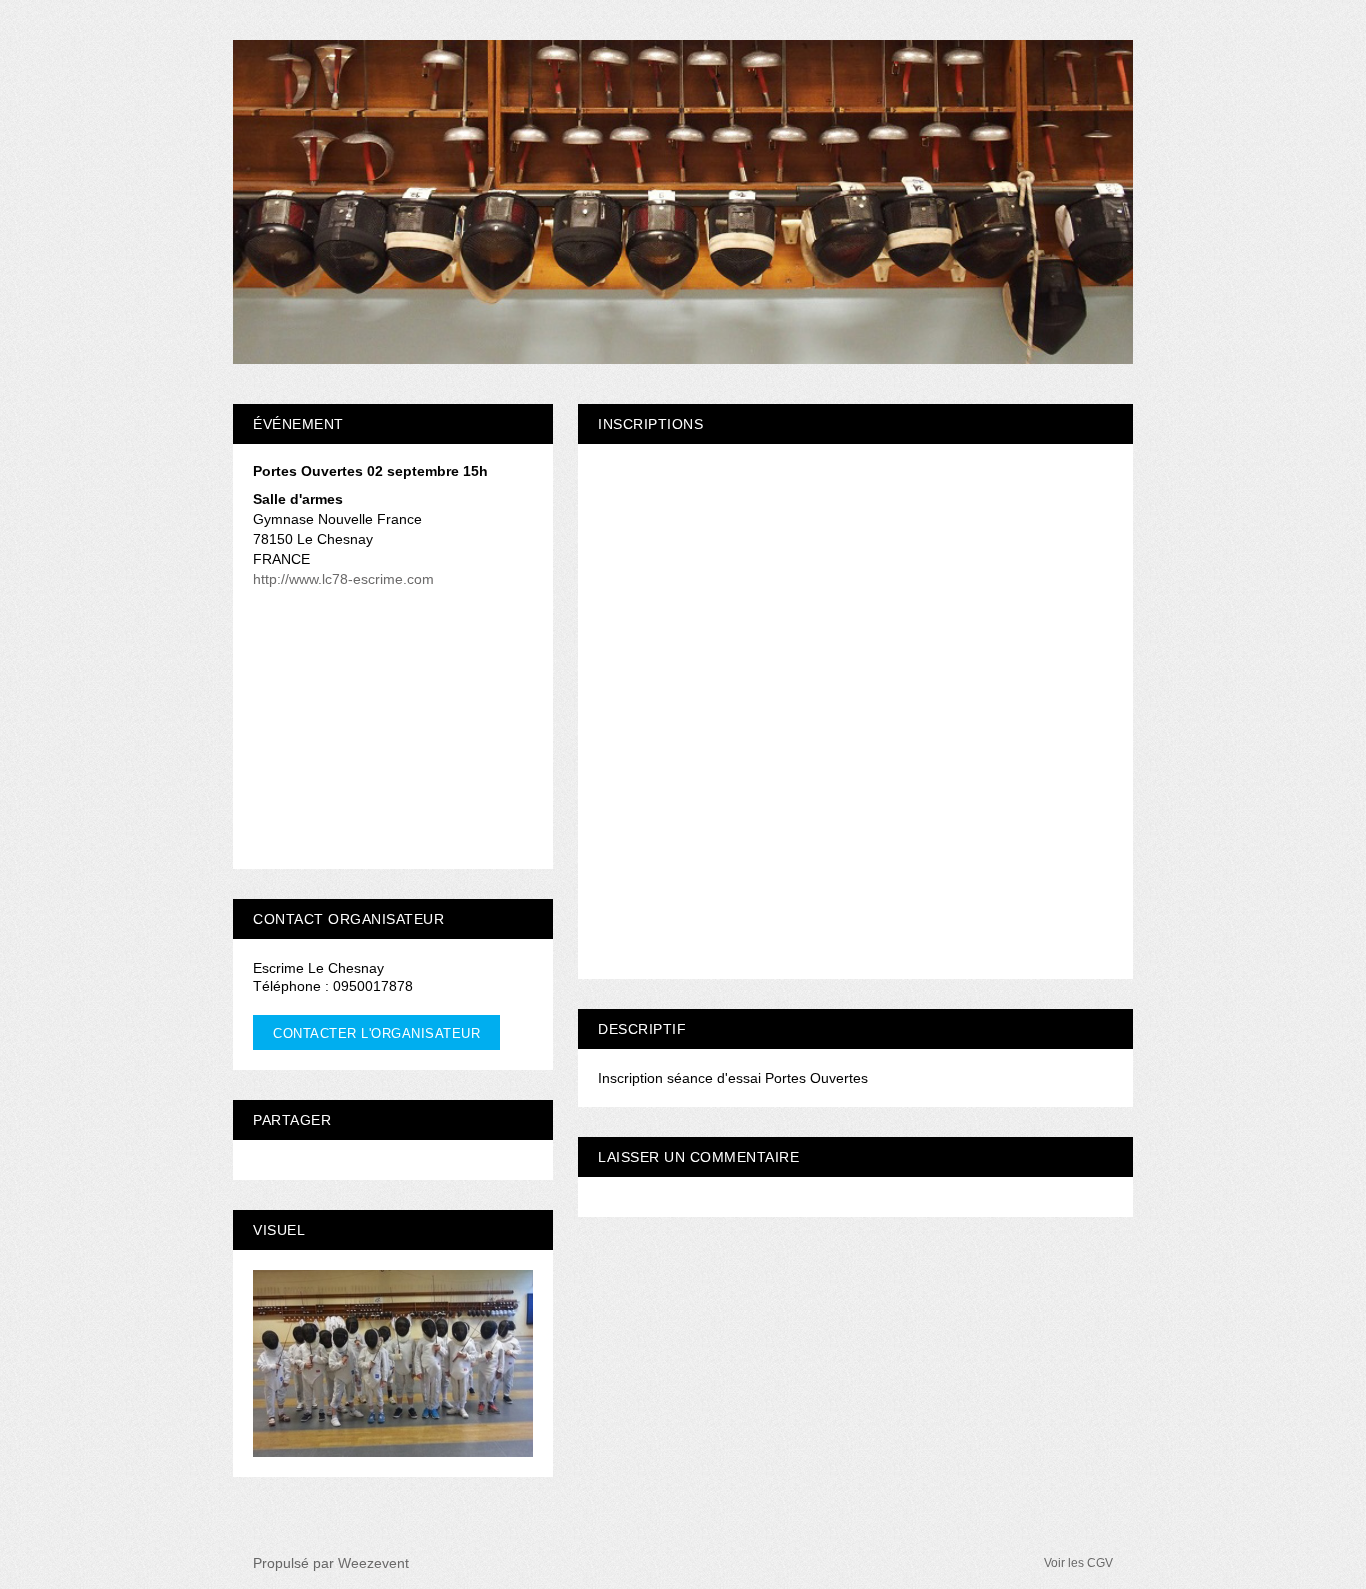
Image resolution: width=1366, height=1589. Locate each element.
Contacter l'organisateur (376, 1033)
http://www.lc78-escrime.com (343, 579)
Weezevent (373, 1563)
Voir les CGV (1078, 1563)
